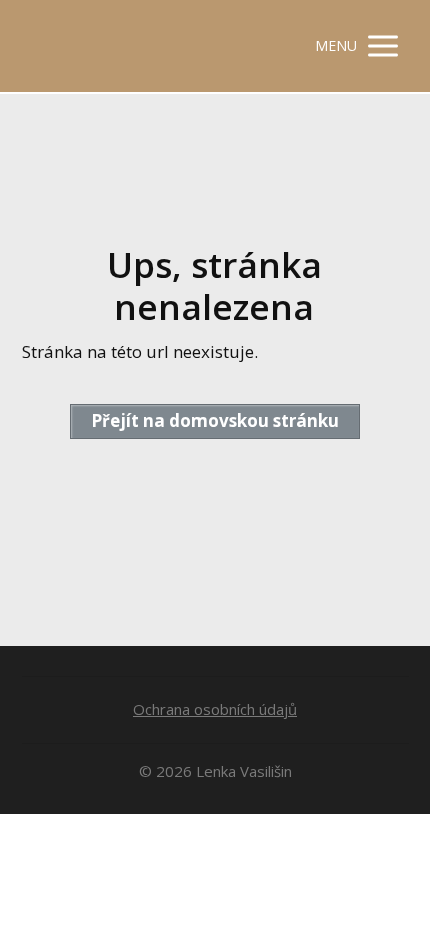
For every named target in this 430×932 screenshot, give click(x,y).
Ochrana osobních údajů (215, 709)
